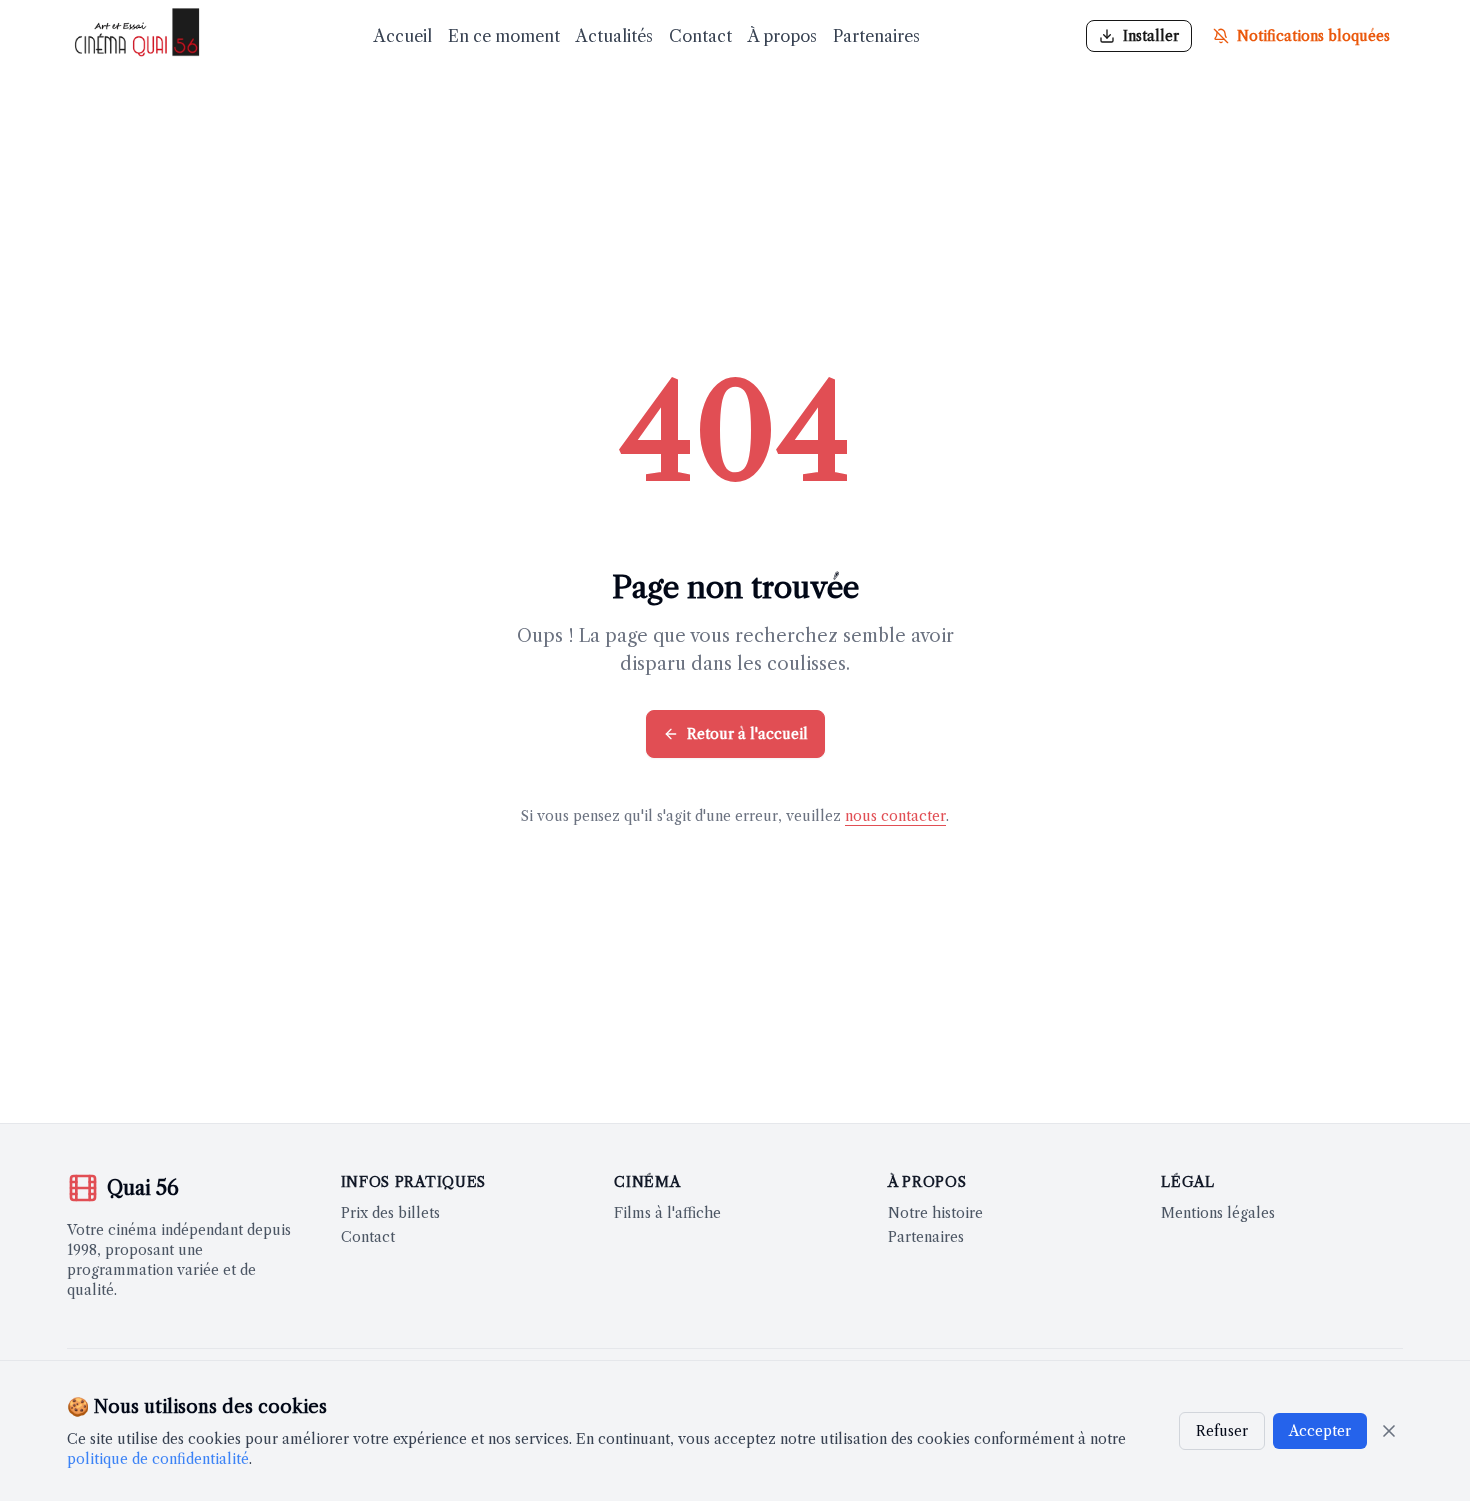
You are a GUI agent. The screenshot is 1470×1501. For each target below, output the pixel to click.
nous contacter (895, 816)
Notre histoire (935, 1213)
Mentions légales (1218, 1213)
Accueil (403, 36)
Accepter (1320, 1431)
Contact (700, 36)
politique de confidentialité (158, 1459)
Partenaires (876, 36)
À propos (782, 36)
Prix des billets (390, 1213)
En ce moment (504, 36)
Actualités (614, 36)
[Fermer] (1389, 1431)
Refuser (1222, 1431)
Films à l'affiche (667, 1213)
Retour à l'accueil (747, 734)
